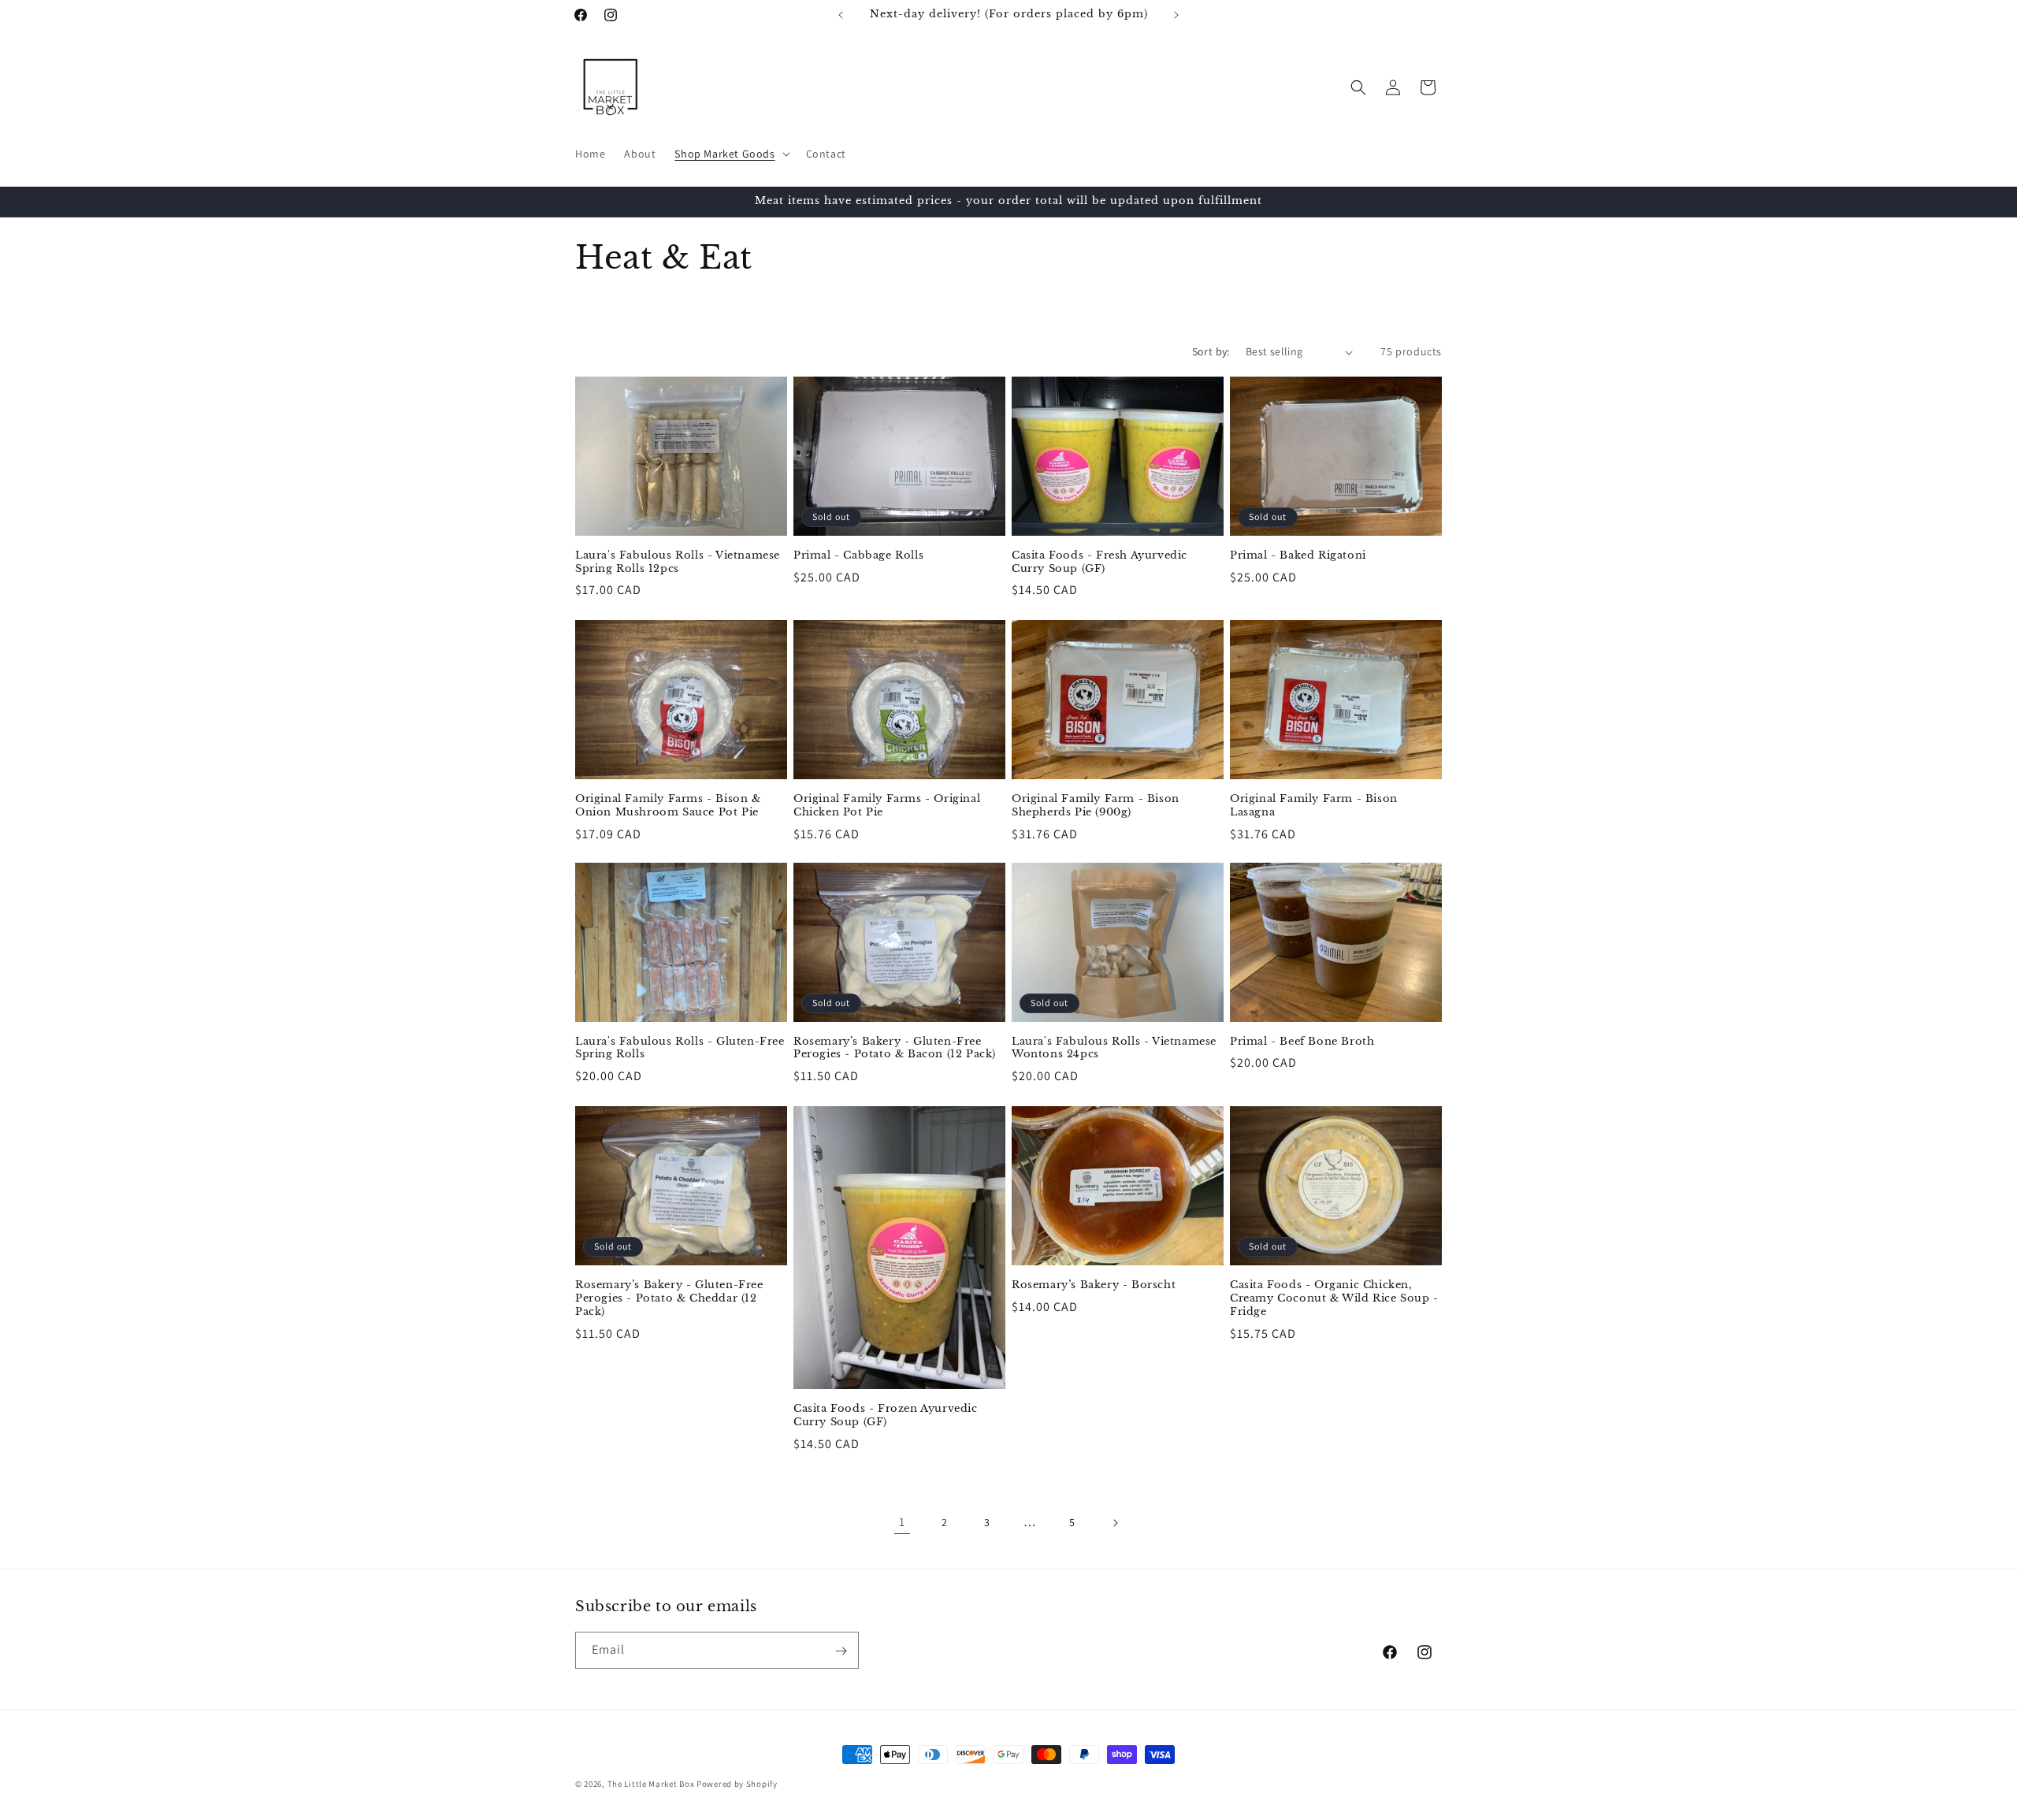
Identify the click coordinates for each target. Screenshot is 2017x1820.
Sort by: (1211, 351)
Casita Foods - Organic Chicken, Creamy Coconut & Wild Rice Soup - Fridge (1334, 1298)
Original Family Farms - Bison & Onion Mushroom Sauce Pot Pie (668, 805)
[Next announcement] (1176, 15)
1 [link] (902, 1523)
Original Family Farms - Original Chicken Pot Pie (887, 805)
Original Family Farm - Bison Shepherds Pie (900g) (1096, 805)
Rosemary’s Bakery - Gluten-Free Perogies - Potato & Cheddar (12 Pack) (669, 1298)
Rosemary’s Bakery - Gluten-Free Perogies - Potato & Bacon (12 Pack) (895, 1048)
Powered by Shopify (737, 1784)
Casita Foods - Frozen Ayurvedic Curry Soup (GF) (886, 1415)
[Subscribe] (841, 1651)
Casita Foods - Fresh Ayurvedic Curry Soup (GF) (1100, 562)
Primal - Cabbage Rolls (858, 555)
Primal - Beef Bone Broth (1302, 1042)
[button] (730, 154)
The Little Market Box (651, 1784)
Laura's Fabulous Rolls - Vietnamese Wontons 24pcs (1114, 1048)
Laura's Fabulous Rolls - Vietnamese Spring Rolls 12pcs (678, 562)
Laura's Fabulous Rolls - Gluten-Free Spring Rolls (680, 1048)
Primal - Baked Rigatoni (1298, 555)
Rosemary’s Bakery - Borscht (1094, 1285)
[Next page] (1115, 1523)
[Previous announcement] (841, 15)
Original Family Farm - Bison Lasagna (1314, 805)
